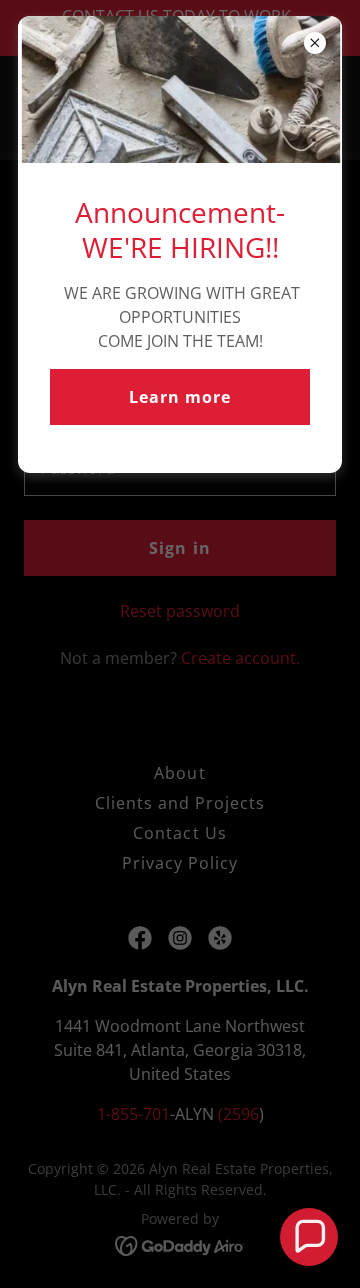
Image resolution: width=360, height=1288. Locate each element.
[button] (309, 1237)
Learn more (180, 397)
